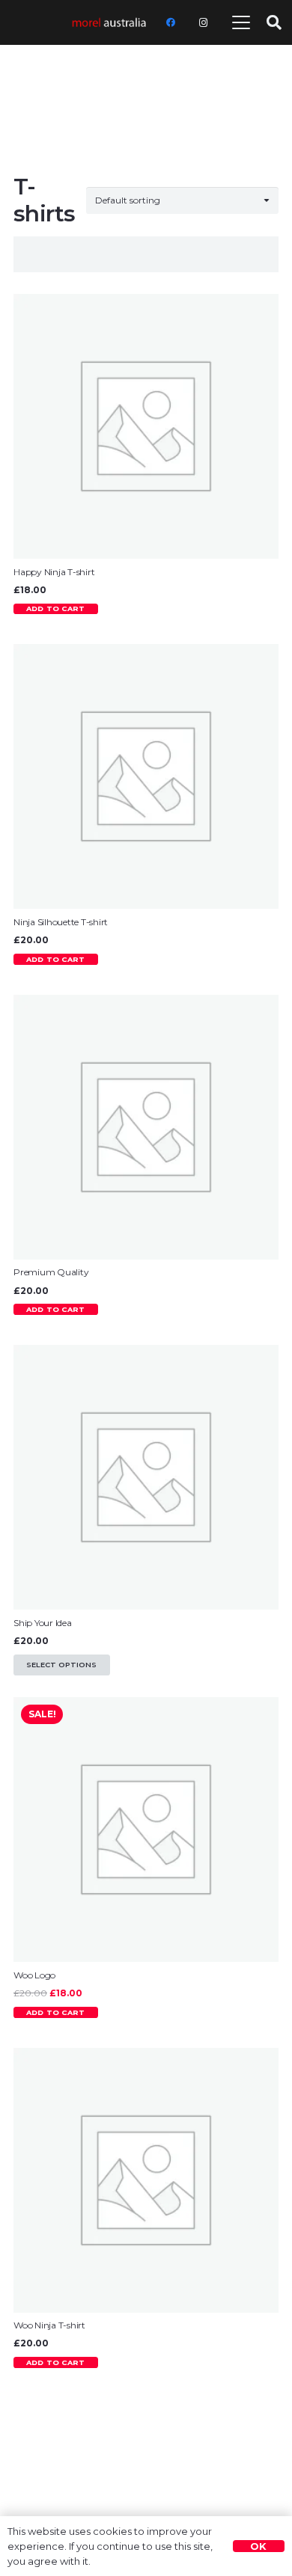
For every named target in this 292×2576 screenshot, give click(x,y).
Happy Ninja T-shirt (54, 572)
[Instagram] (204, 22)
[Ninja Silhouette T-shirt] (146, 776)
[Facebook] (171, 22)
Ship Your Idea (43, 1623)
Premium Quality (51, 1272)
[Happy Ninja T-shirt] (146, 426)
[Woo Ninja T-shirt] (146, 2180)
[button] (241, 22)
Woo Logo (34, 1975)
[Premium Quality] (146, 1127)
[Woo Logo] (146, 1830)
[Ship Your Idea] (146, 1477)
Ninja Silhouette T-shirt (61, 922)
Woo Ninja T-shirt (49, 2325)
